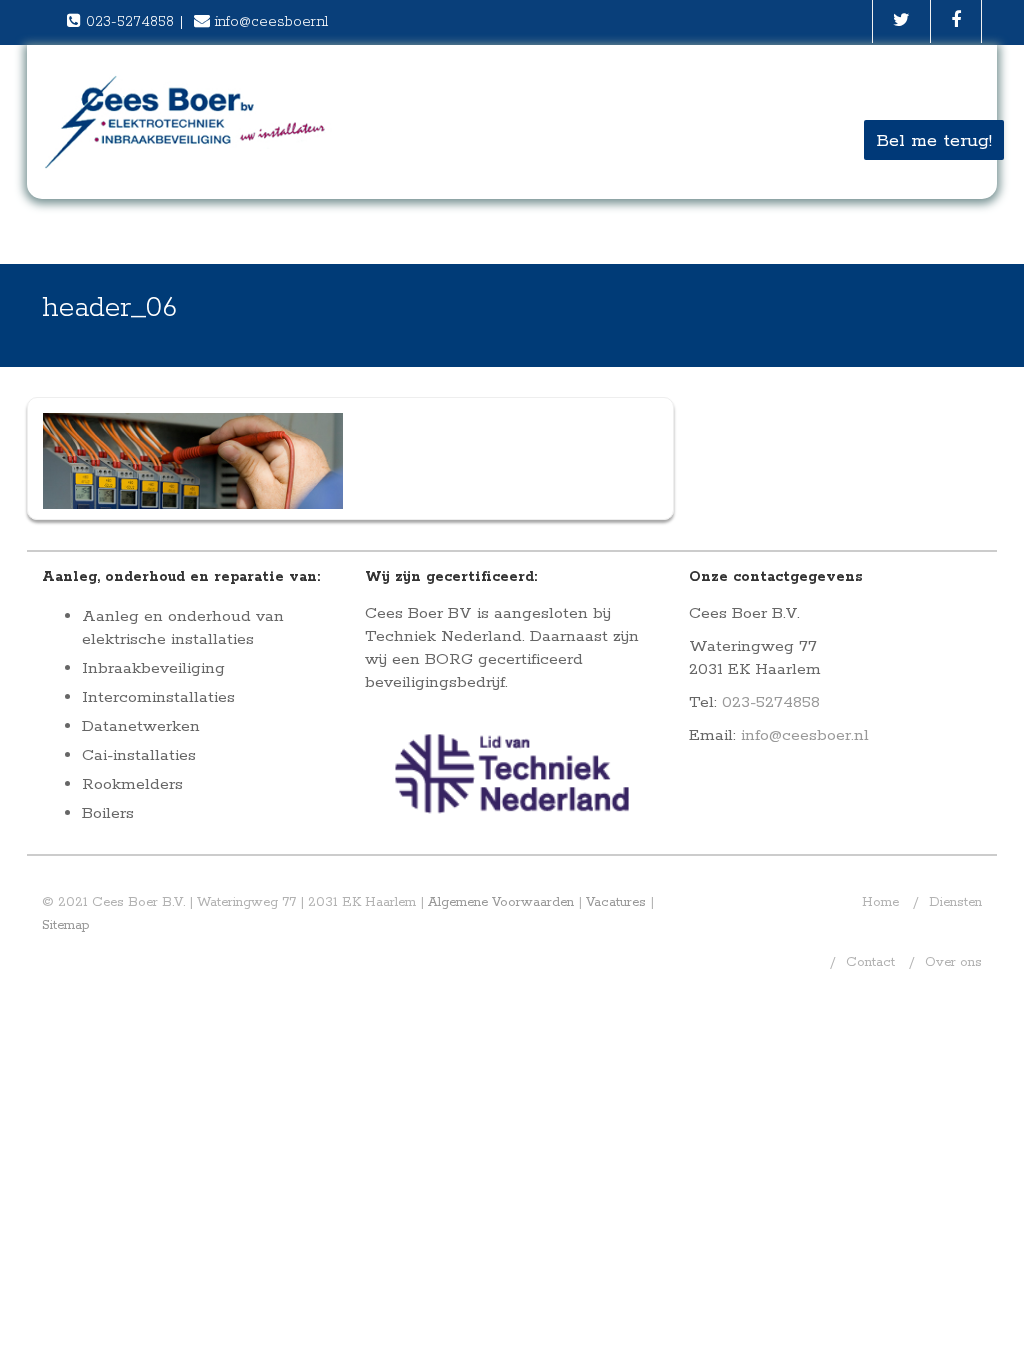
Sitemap (66, 925)
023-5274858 (130, 22)
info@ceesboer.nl (271, 22)
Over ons (953, 962)
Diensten (955, 902)
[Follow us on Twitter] (901, 21)
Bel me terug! (934, 141)
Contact (870, 962)
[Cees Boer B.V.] (187, 121)
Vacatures (616, 902)
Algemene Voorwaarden (501, 902)
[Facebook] (956, 21)
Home (880, 902)
